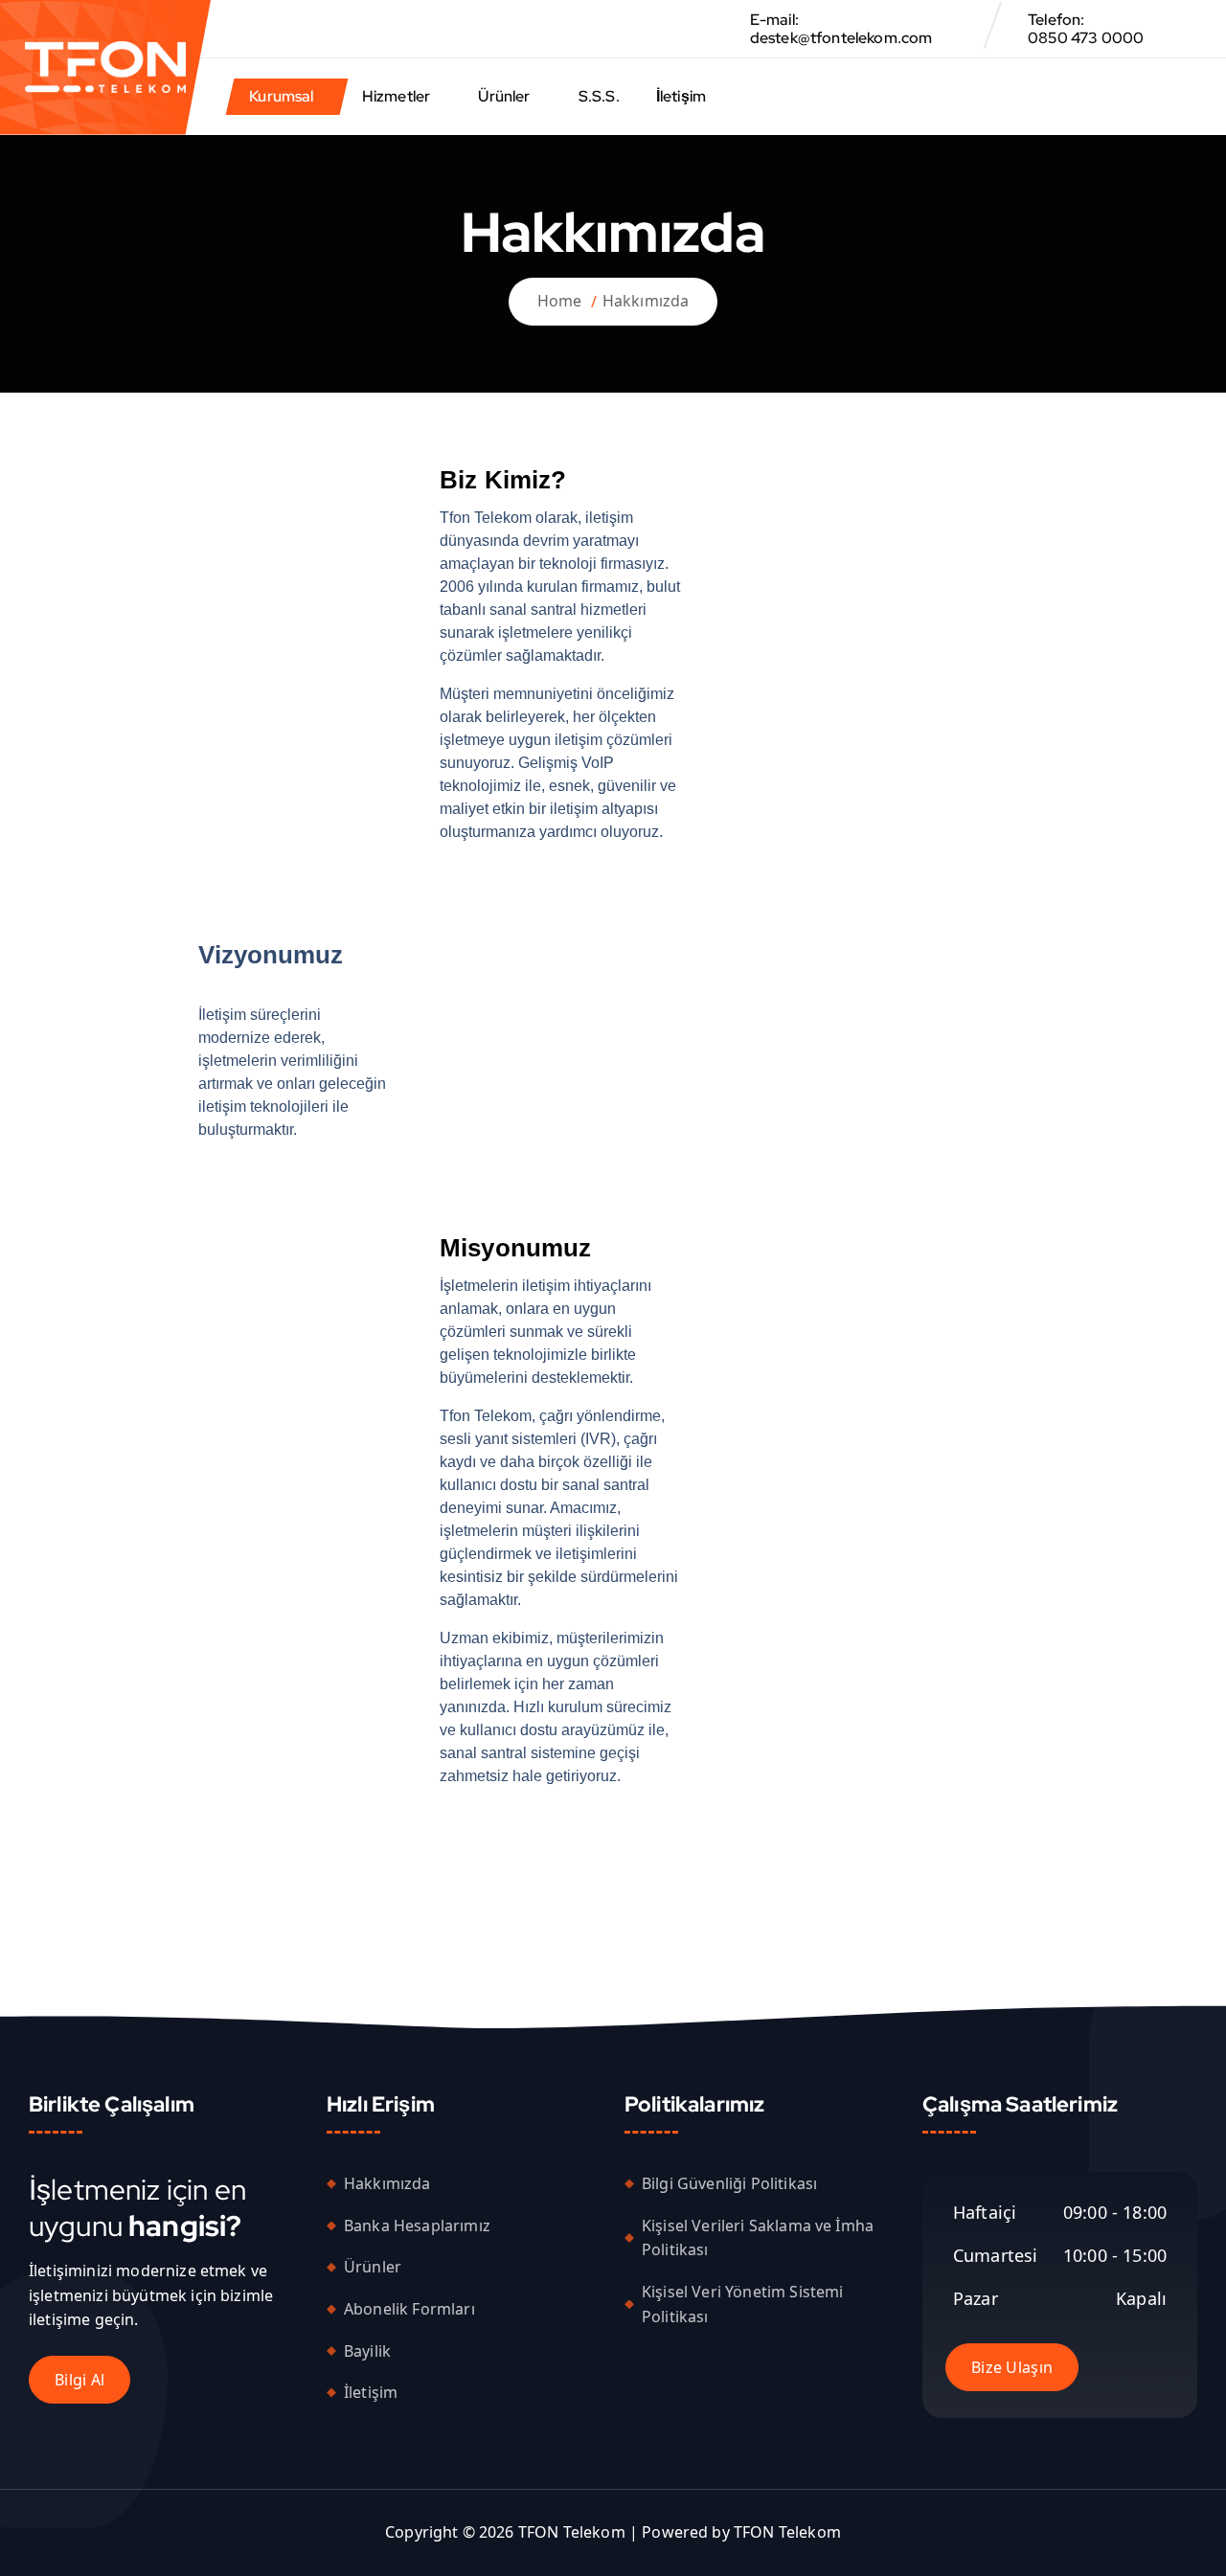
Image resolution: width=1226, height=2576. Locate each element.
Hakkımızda (646, 301)
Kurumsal (281, 96)
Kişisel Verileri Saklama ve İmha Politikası (758, 2237)
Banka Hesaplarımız (417, 2225)
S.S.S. (599, 96)
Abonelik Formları (409, 2309)
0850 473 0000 (1086, 38)
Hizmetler (396, 96)
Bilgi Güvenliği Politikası (729, 2183)
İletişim (681, 96)
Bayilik (367, 2350)
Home (560, 301)
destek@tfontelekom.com (841, 38)
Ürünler (504, 96)
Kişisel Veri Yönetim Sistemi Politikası (742, 2304)
